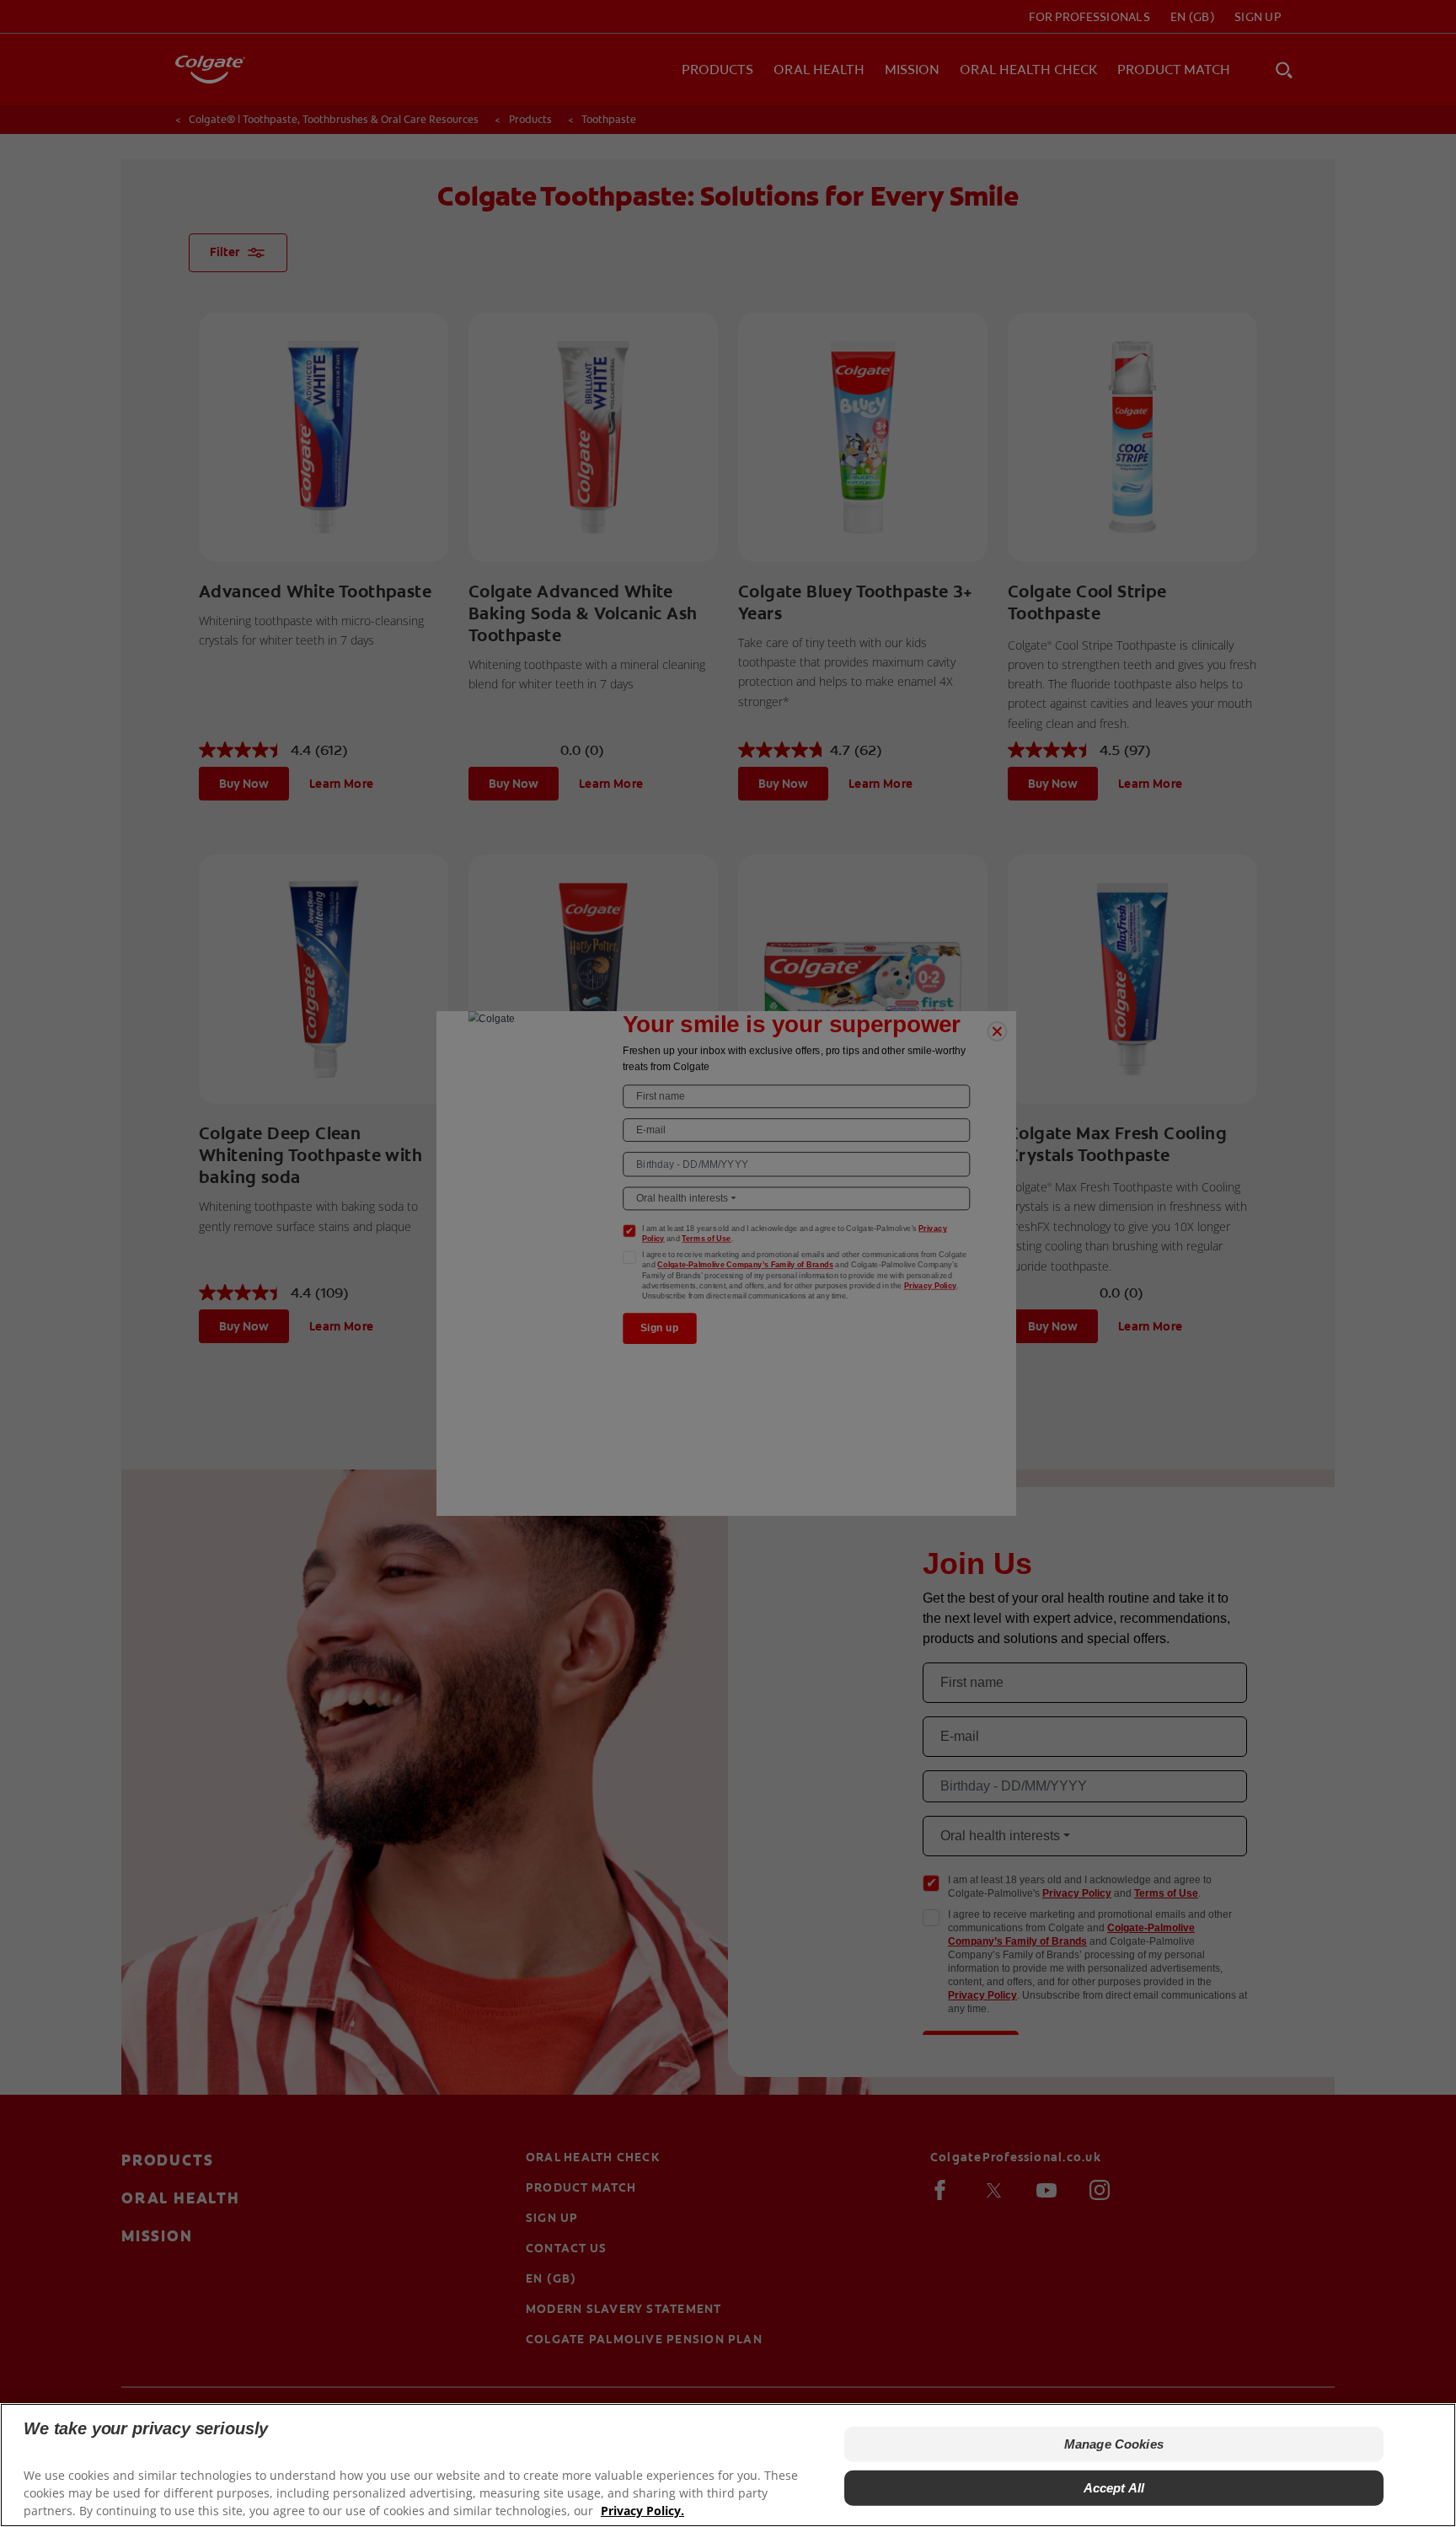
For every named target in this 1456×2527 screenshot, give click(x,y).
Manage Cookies (1114, 2444)
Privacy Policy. (642, 2511)
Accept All (1114, 2488)
